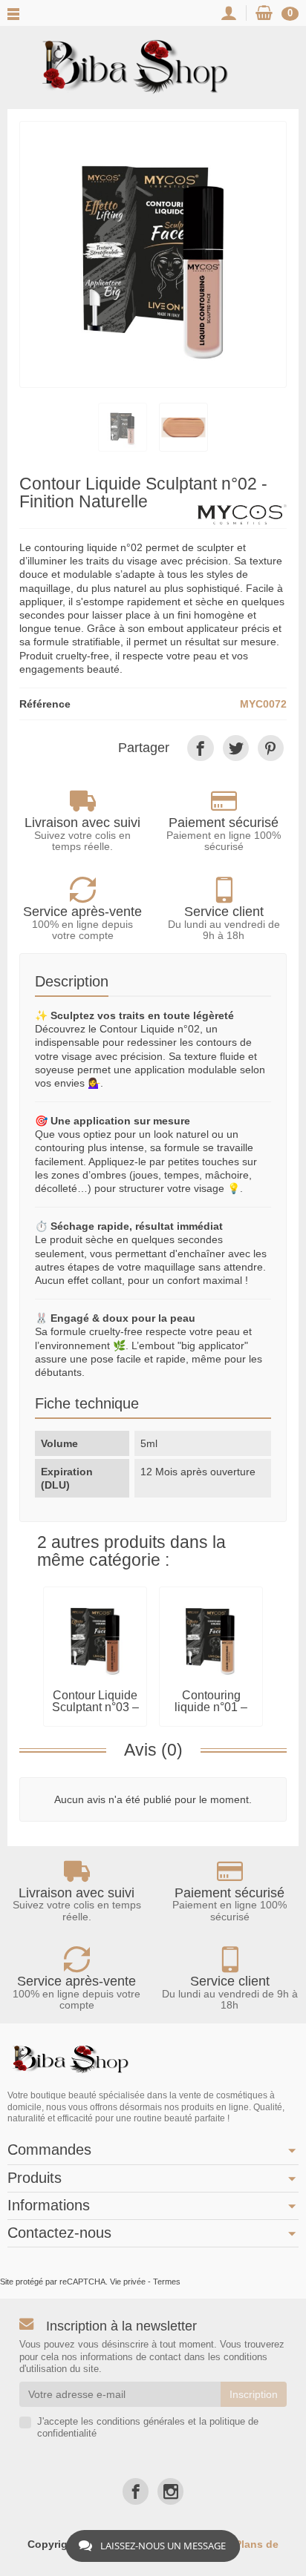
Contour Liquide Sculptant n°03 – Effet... (95, 1707)
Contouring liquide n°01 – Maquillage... (211, 1707)
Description (72, 981)
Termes (167, 2282)
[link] (200, 748)
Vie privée (128, 2282)
